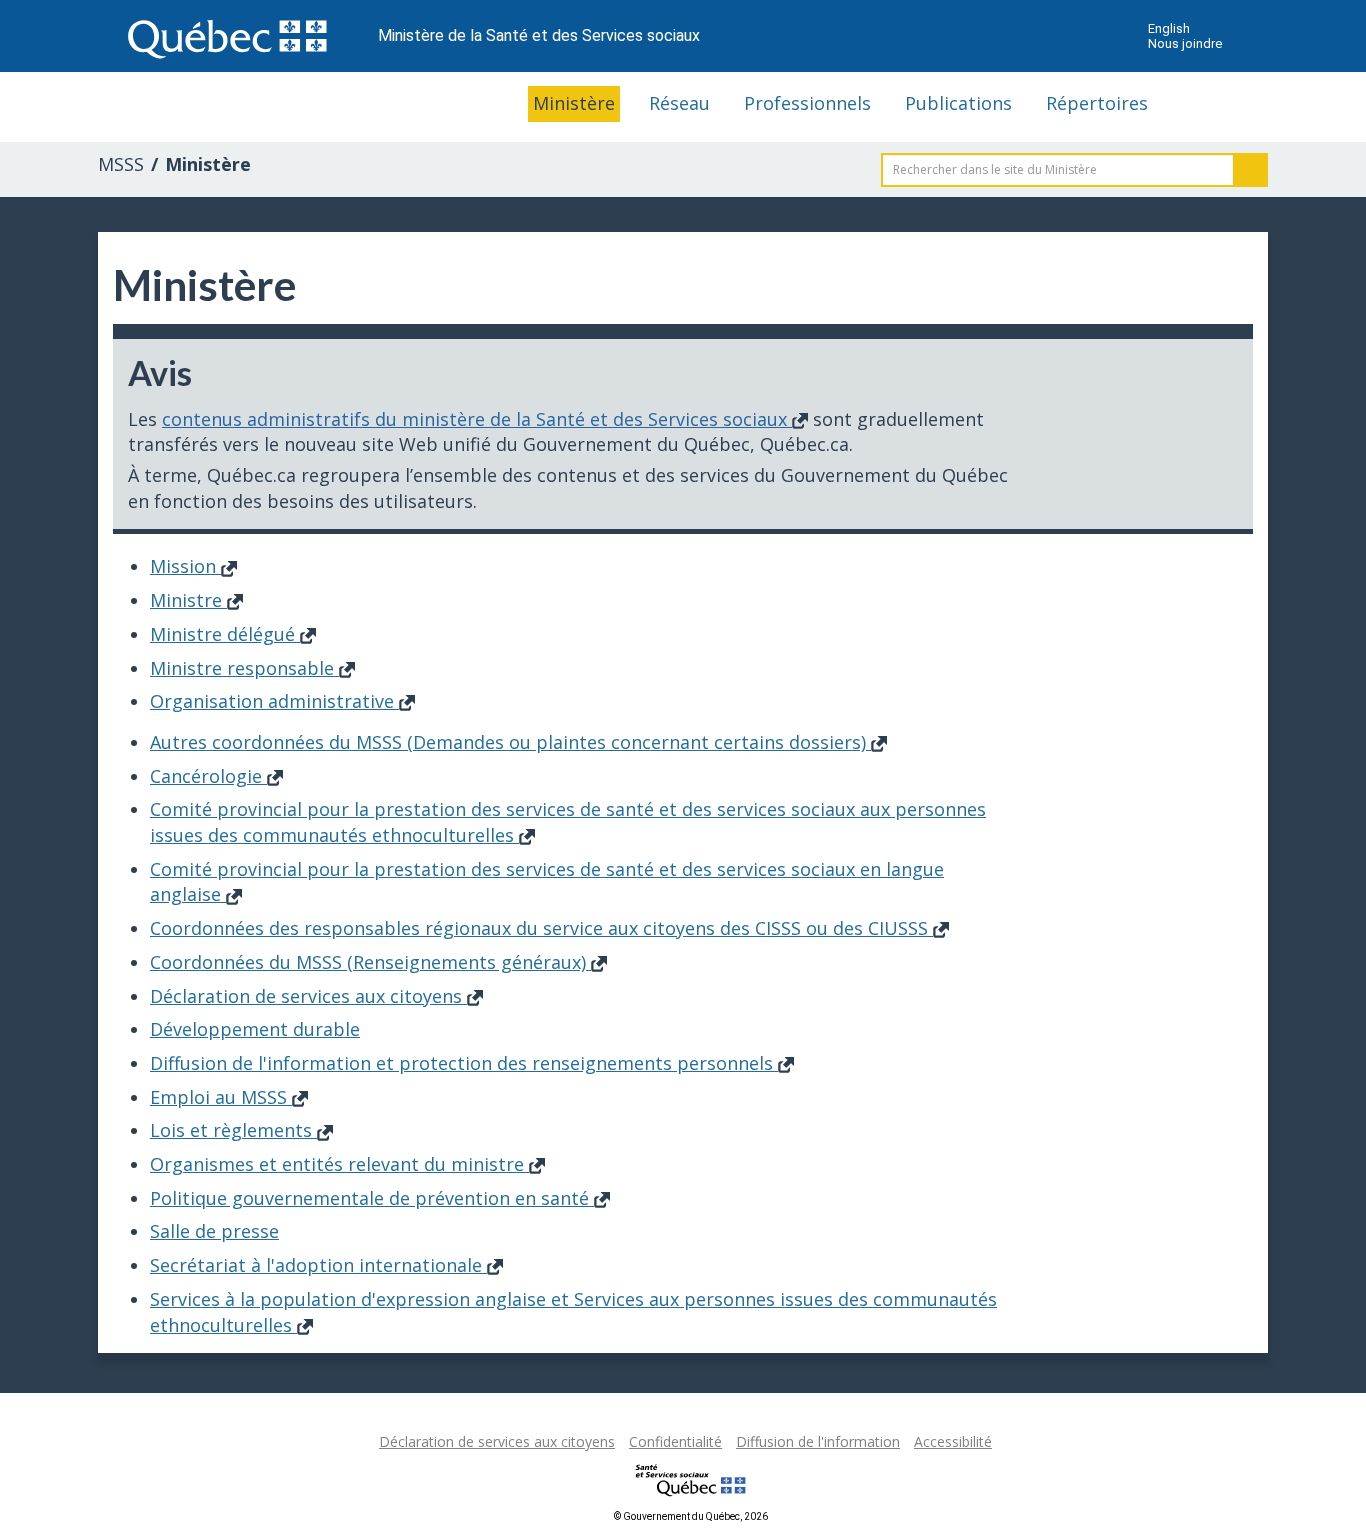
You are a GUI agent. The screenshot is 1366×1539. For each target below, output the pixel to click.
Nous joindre (1185, 43)
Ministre (188, 600)
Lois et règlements (233, 1130)
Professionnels (807, 103)
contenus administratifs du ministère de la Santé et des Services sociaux (477, 419)
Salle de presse (214, 1231)
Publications (958, 103)
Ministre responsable (244, 668)
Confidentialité (675, 1441)
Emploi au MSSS (221, 1097)
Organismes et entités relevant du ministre (339, 1164)
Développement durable (255, 1029)
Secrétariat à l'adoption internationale (318, 1265)
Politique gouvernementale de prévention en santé (372, 1198)
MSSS (121, 164)
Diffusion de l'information (818, 1441)
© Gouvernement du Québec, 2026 (691, 1516)
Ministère (574, 103)
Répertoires (1097, 103)
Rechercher (1251, 170)
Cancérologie (208, 776)
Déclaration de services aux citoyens (308, 996)
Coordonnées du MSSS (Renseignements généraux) (370, 962)
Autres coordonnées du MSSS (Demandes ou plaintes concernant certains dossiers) (510, 742)
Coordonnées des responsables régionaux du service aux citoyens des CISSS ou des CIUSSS (541, 928)
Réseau (679, 103)
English (1169, 28)
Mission (185, 566)
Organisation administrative (274, 701)
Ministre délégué (225, 634)
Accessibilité (953, 1441)
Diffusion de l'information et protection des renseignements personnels (464, 1063)
